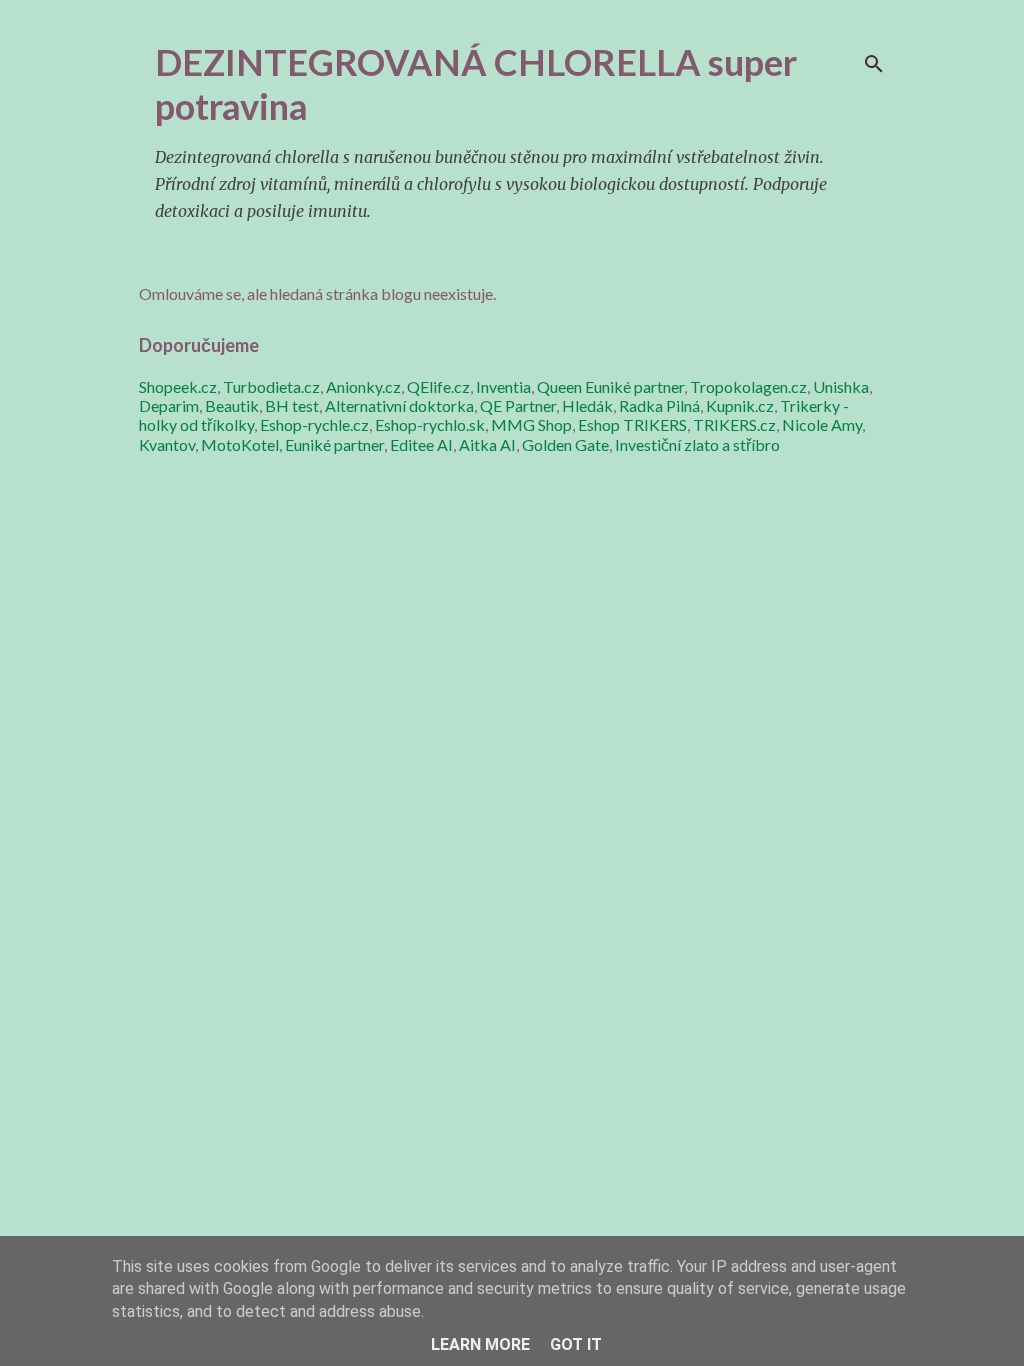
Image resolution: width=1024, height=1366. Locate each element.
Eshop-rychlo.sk (430, 424)
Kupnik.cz (740, 405)
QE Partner (518, 405)
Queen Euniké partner (610, 386)
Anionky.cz (363, 386)
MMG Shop (531, 424)
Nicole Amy (822, 424)
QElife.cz (438, 386)
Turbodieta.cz (271, 386)
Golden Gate (565, 444)
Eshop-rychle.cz (314, 424)
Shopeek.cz (178, 386)
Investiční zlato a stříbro (697, 444)
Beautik (232, 405)
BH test (292, 405)
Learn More (480, 1344)
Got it (576, 1344)
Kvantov (167, 444)
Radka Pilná (659, 405)
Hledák (587, 405)
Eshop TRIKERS (632, 424)
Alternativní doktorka (399, 405)
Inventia (503, 386)
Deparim (169, 405)
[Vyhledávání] (874, 64)
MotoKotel (240, 444)
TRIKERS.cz (734, 424)
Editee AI (421, 444)
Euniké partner (334, 444)
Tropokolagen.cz (748, 386)
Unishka (841, 386)
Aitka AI (487, 444)
